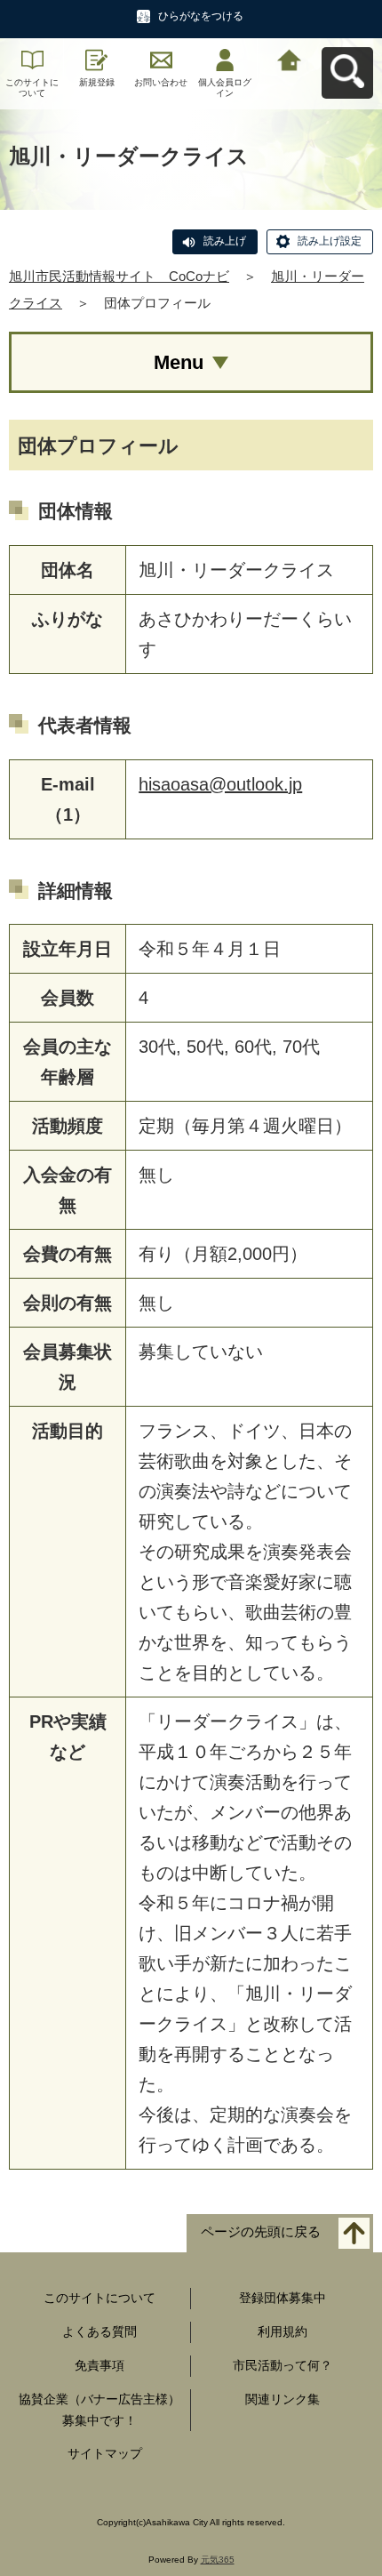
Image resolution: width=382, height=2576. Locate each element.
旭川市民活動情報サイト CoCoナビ (119, 276)
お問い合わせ (161, 82)
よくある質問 (99, 2331)
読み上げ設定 (330, 241)
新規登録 (97, 82)
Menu (179, 362)
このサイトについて (32, 88)
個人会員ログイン (225, 88)
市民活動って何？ (283, 2365)
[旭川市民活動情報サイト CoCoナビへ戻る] (290, 58)
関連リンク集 (283, 2399)
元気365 (218, 2560)
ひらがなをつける (201, 16)
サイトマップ (105, 2453)
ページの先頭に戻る (261, 2232)
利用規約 (283, 2331)
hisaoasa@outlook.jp (220, 784)
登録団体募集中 (283, 2298)
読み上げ (225, 241)
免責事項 (99, 2365)
